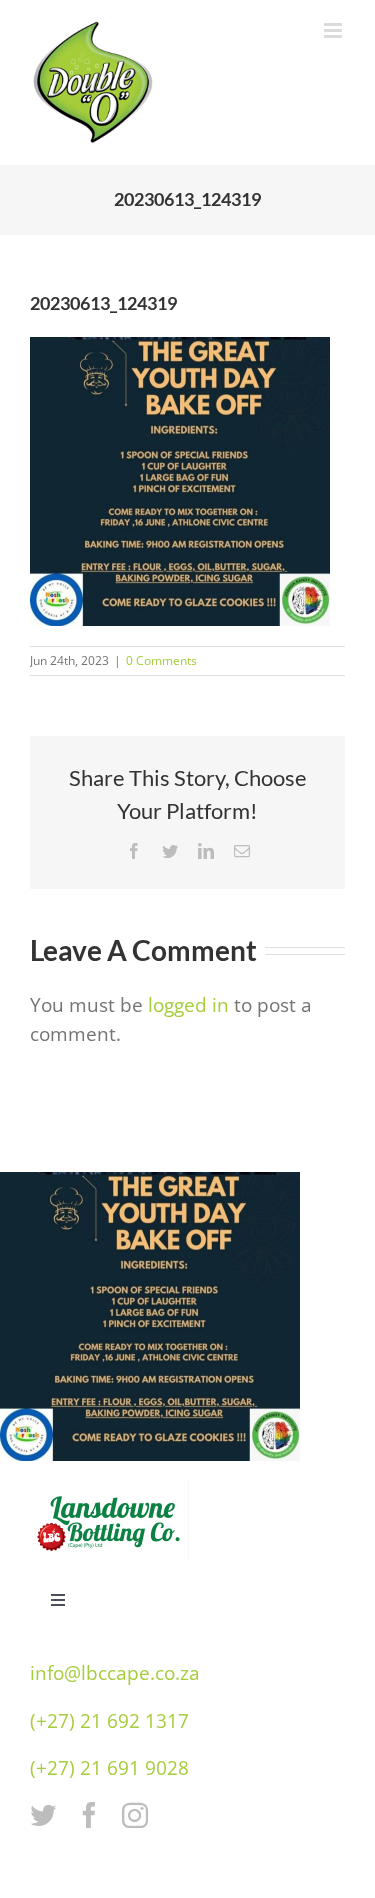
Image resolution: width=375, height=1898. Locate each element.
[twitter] (43, 1815)
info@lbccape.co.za (115, 1673)
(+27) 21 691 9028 (109, 1768)
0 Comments (161, 660)
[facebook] (89, 1815)
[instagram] (135, 1815)
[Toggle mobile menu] (334, 30)
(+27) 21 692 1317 (109, 1721)
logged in (188, 1005)
